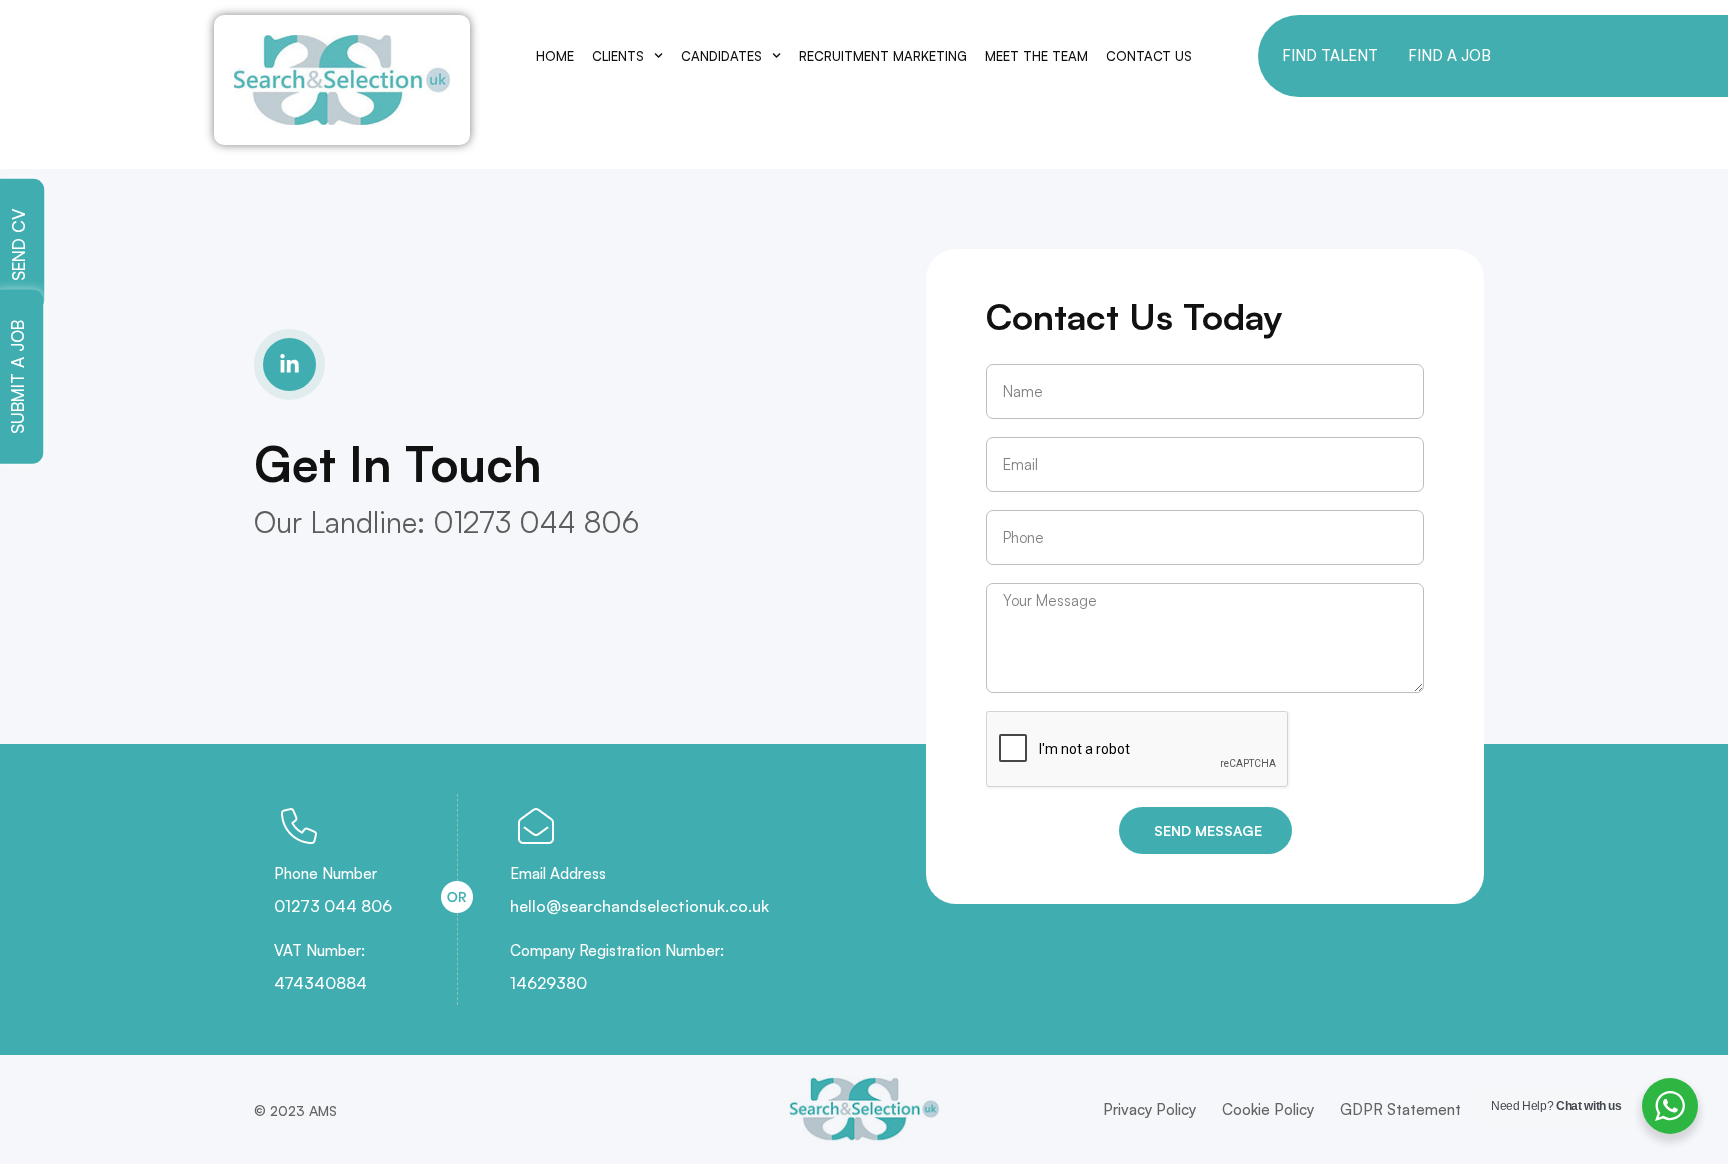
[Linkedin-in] (289, 364)
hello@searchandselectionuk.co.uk (639, 906)
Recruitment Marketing (883, 56)
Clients (618, 56)
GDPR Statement (1400, 1109)
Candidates (721, 56)
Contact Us (1149, 56)
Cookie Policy (1268, 1109)
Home (555, 56)
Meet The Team (1036, 56)
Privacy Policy (1149, 1109)
